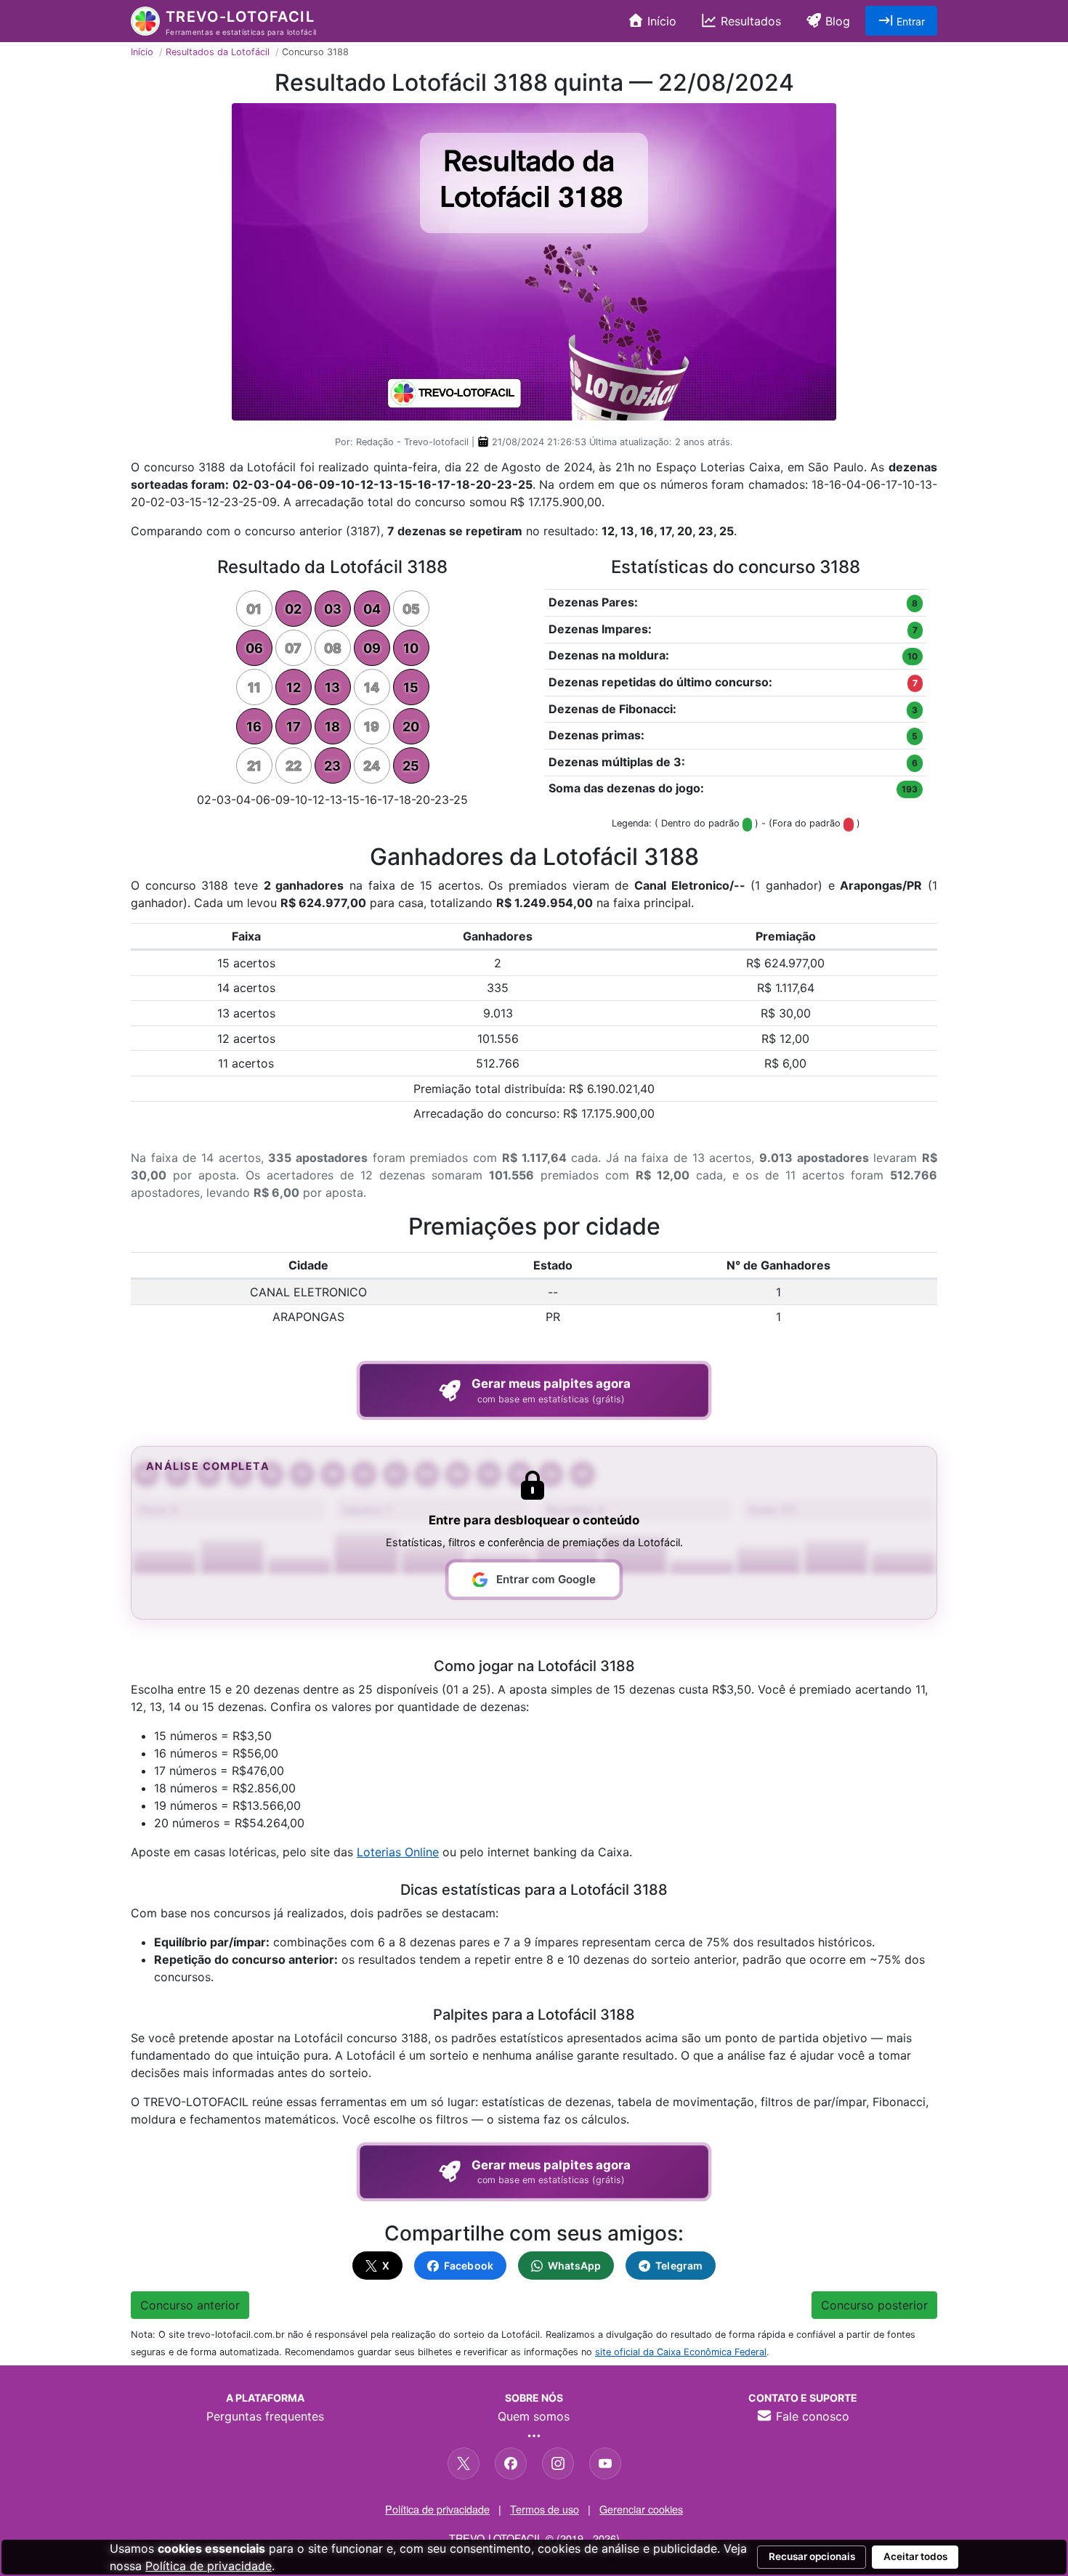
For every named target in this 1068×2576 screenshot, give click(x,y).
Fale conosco (811, 2416)
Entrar (909, 21)
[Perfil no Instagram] (558, 2463)
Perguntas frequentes (265, 2416)
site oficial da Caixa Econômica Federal (681, 2352)
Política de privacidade (437, 2509)
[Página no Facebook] (511, 2463)
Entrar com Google (546, 1579)
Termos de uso (545, 2509)
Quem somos (534, 2416)
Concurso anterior (190, 2305)
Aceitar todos (915, 2556)
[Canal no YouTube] (605, 2463)
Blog (836, 21)
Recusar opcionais (812, 2556)
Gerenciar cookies (641, 2509)
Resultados (749, 21)
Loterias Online (398, 1852)
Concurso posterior (874, 2305)
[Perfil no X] (464, 2463)
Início (660, 21)
